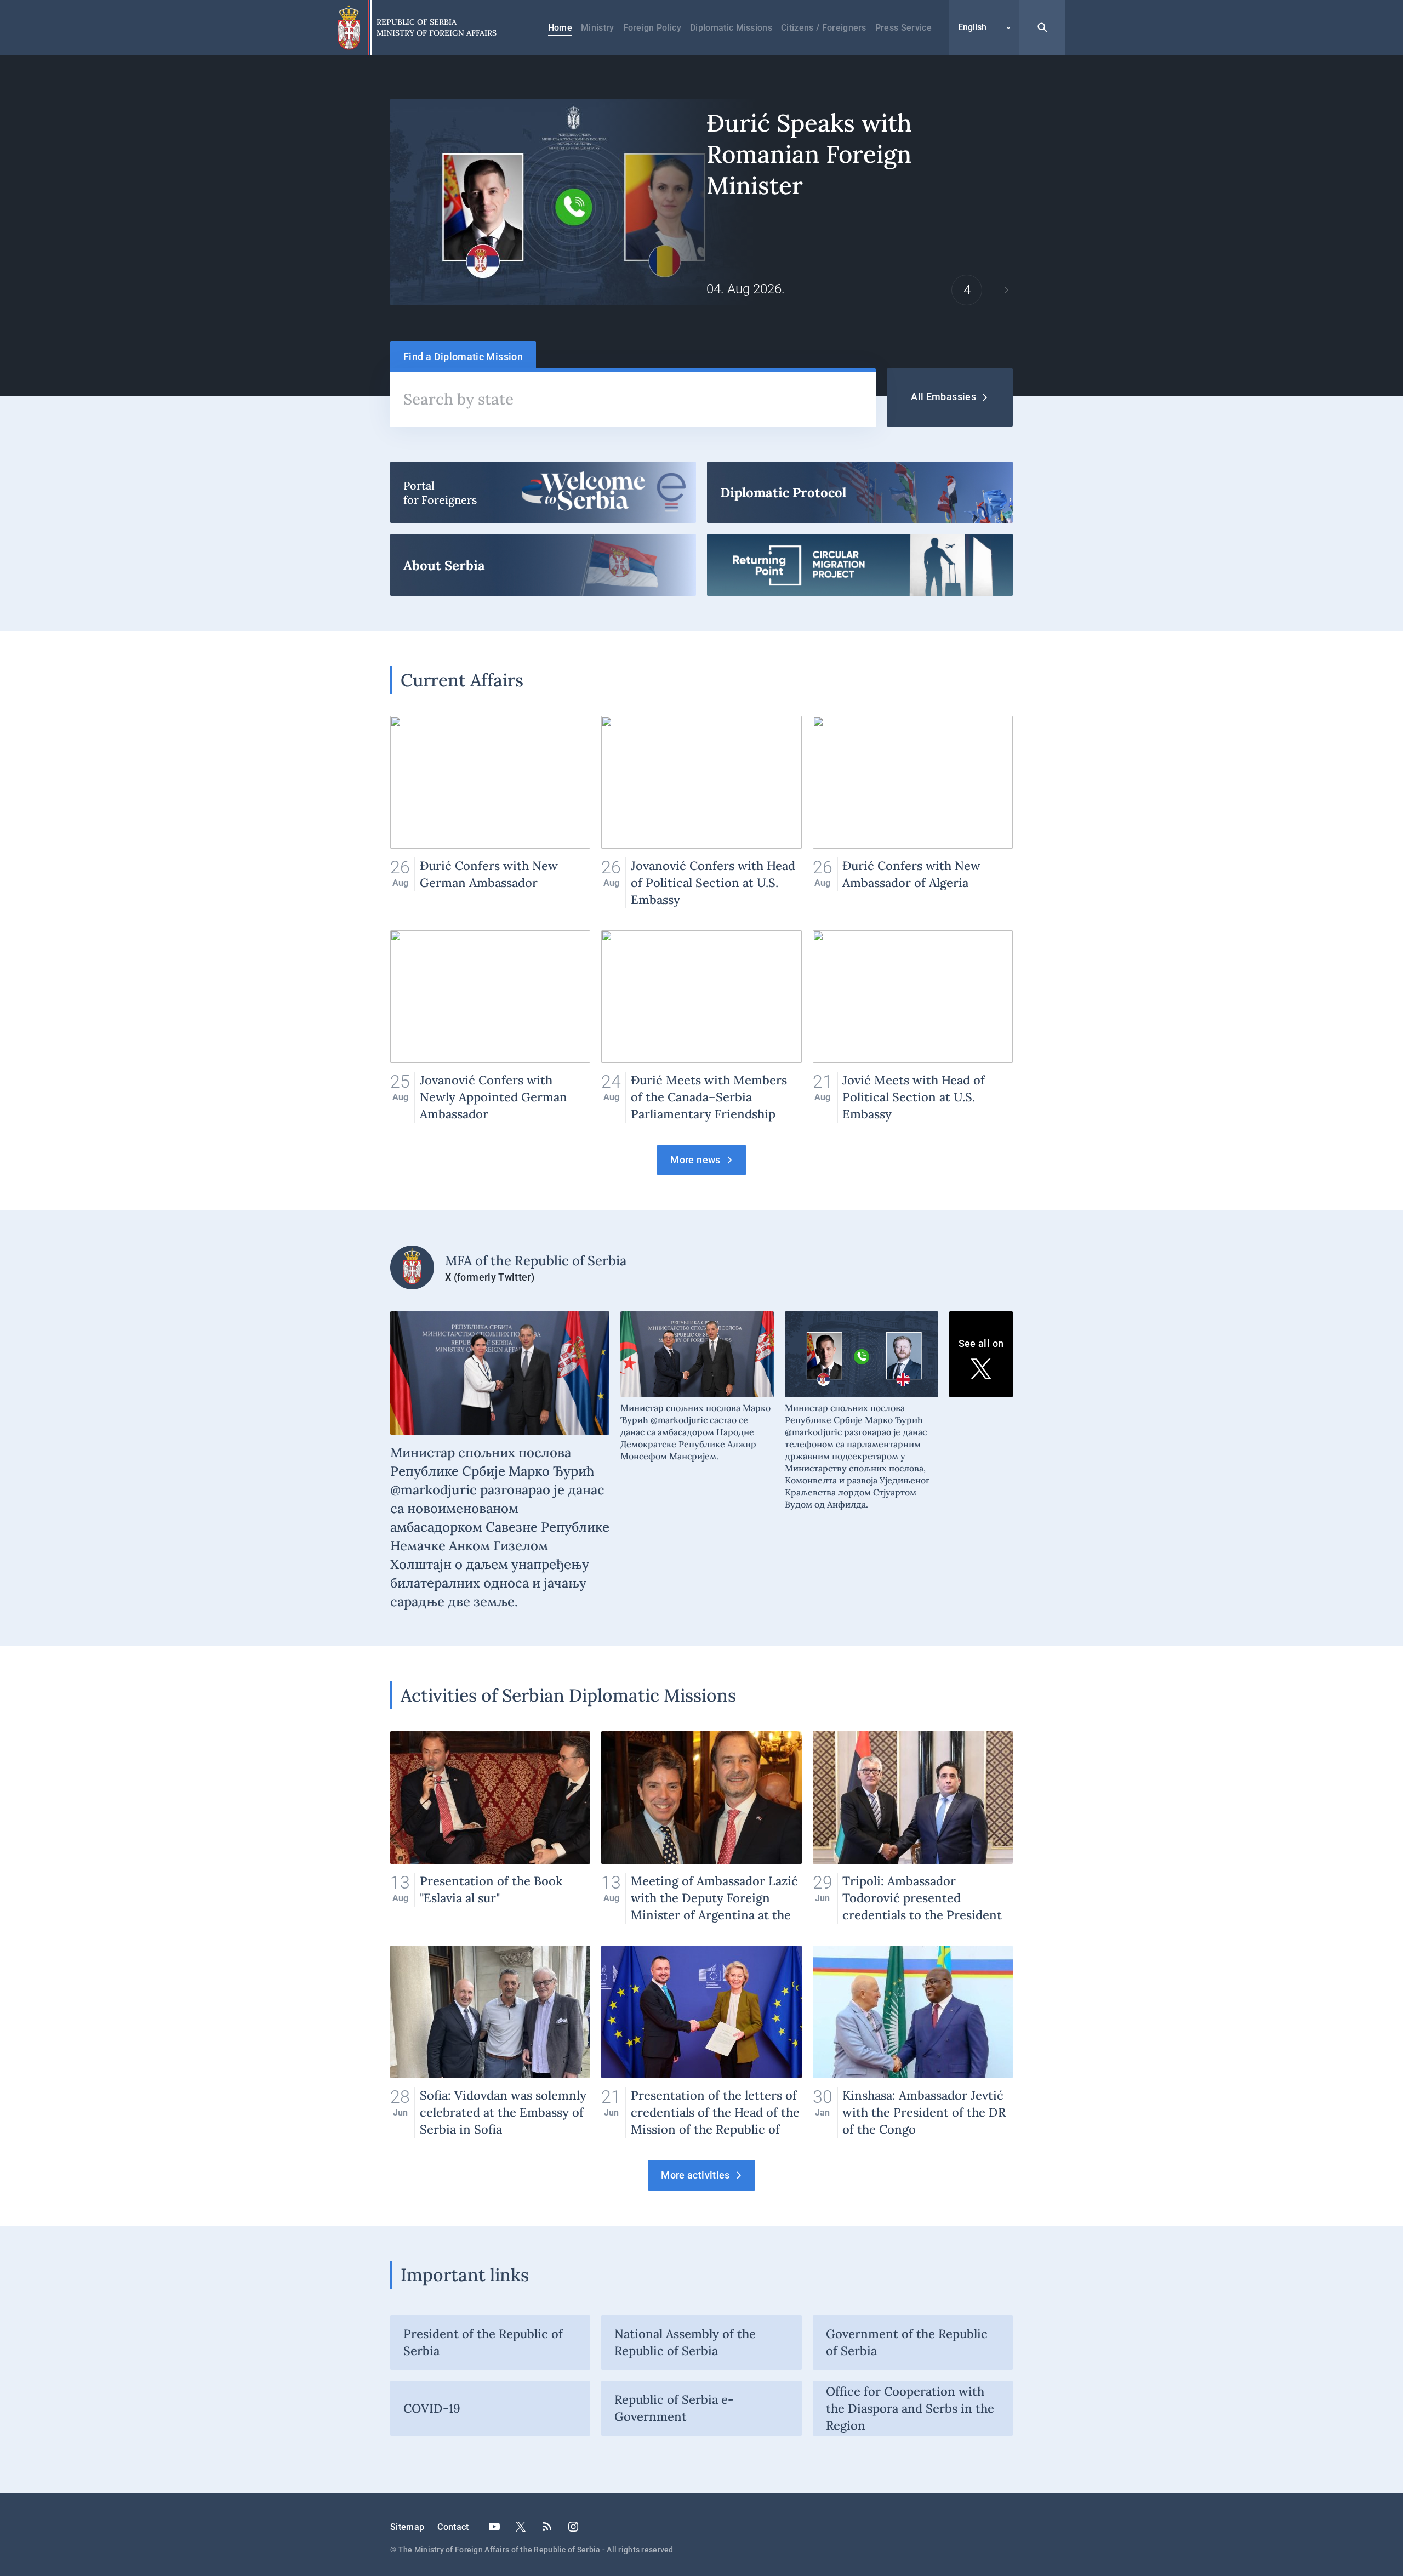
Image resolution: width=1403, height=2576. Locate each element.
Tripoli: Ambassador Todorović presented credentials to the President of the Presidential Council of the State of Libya (913, 1827)
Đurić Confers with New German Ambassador (490, 812)
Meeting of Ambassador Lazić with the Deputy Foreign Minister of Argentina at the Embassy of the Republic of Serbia (701, 1827)
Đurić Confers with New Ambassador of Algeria (913, 812)
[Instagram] (573, 2527)
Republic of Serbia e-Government (674, 2408)
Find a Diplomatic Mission (463, 357)
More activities (695, 2175)
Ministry (598, 28)
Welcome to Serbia (543, 492)
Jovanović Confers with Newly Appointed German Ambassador (490, 1027)
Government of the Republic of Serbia (907, 2342)
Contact (453, 2527)
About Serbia (543, 565)
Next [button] (1006, 290)
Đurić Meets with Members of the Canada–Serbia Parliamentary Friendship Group (701, 1027)
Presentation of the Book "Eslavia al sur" (490, 1827)
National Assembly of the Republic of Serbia (685, 2342)
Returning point (860, 565)
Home (560, 28)
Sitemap (407, 2527)
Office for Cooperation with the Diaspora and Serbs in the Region (910, 2408)
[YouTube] (494, 2527)
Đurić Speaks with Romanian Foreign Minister (701, 202)
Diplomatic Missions (731, 28)
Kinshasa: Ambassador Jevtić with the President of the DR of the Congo (913, 2042)
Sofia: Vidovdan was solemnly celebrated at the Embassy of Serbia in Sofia (490, 2042)
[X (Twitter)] (521, 2527)
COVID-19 (432, 2408)
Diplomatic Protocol (860, 492)
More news (695, 1160)
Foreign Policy (652, 28)
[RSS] (547, 2527)
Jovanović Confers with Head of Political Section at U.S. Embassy (701, 812)
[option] (701, 202)
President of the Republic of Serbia (483, 2342)
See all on (981, 1343)
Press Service (903, 28)
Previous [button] (927, 290)
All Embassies (943, 397)
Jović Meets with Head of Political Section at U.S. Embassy (913, 1027)
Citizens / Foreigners (824, 28)
